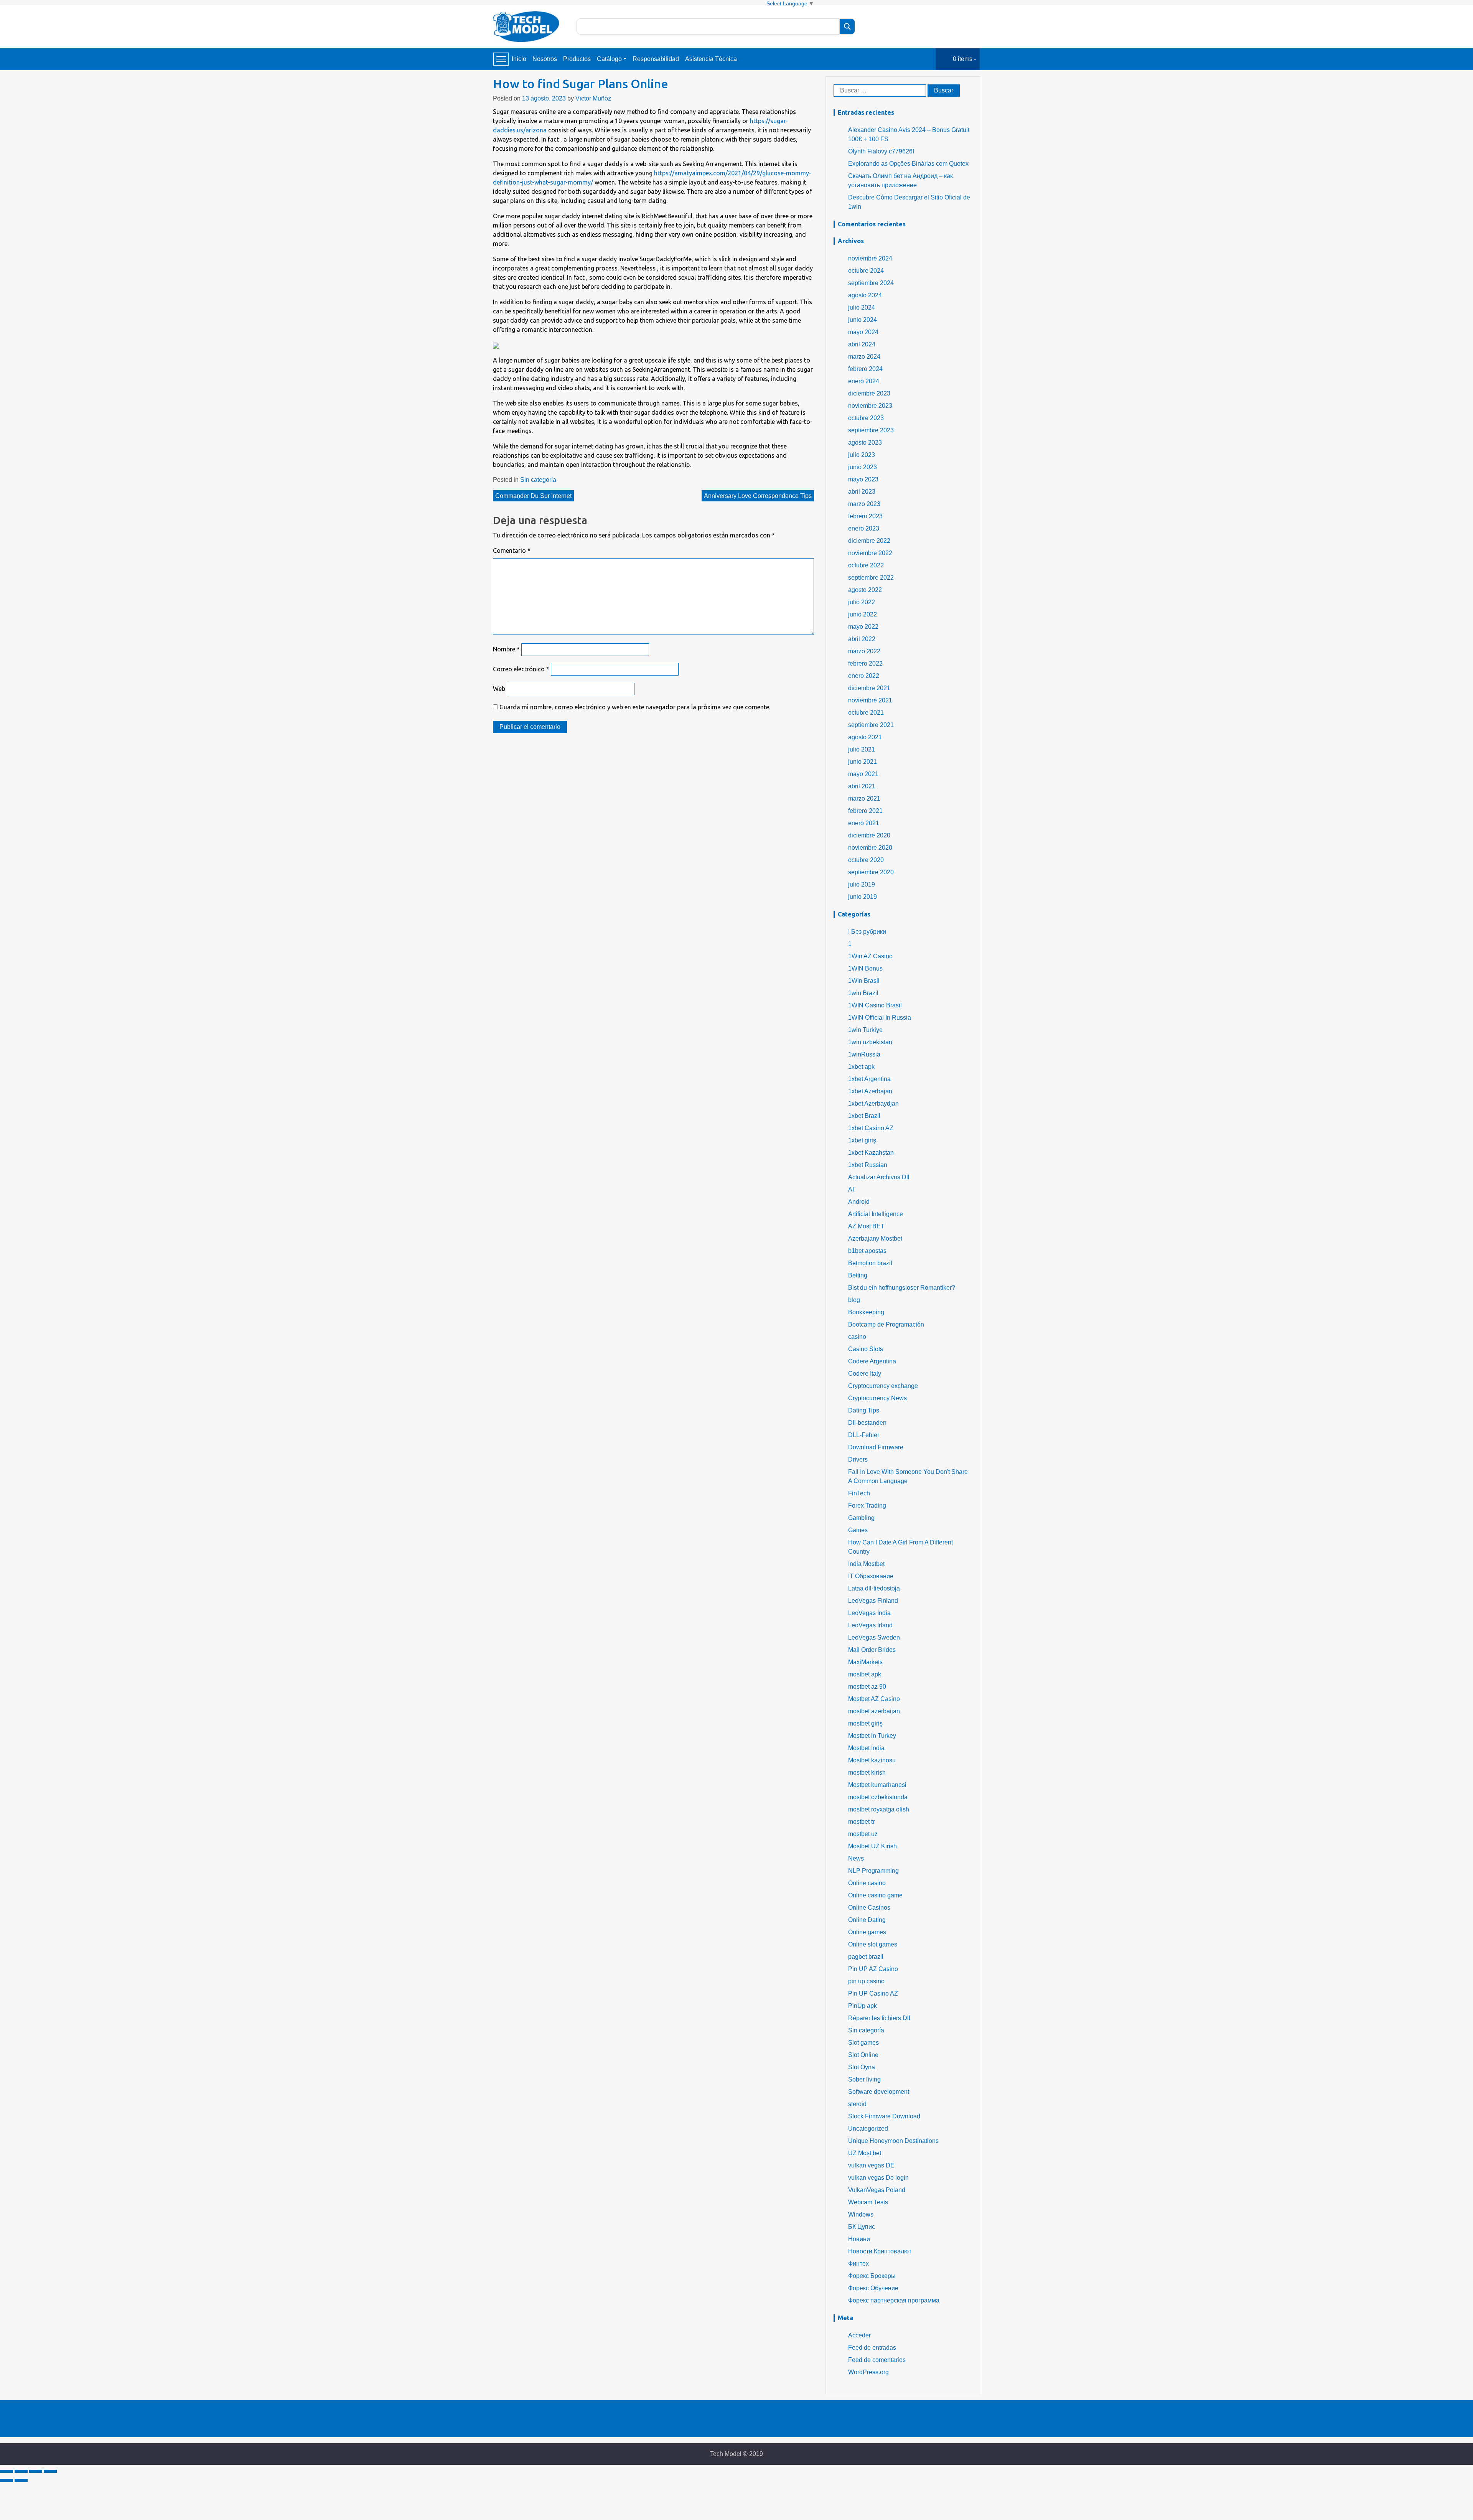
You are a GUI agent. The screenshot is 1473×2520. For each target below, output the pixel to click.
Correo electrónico (521, 669)
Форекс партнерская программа (894, 2300)
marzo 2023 (864, 504)
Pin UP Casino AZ (873, 1993)
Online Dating (867, 1920)
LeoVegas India (869, 1613)
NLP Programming (873, 1871)
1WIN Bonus (865, 968)
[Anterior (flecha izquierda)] (7, 2480)
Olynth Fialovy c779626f (881, 151)
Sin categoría (538, 480)
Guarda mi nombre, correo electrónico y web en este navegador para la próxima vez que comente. (635, 707)
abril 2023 (862, 492)
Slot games (863, 2043)
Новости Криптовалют (880, 2251)
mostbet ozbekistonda (878, 1797)
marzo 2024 (864, 357)
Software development (879, 2092)
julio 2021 (862, 749)
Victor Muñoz (593, 98)
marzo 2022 (864, 651)
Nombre (506, 649)
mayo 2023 (863, 479)
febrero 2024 (865, 369)
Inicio (519, 59)
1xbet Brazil (864, 1116)
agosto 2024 (865, 295)
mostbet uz (863, 1834)
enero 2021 (864, 823)
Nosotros (545, 59)
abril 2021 (862, 786)
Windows (861, 2214)
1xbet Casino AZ (871, 1128)
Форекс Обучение (873, 2288)
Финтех (858, 2264)
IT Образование (871, 1576)
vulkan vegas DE (871, 2165)
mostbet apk (865, 1674)
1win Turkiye (865, 1030)
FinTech (859, 1493)
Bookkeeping (866, 1312)
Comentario (512, 550)
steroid (857, 2104)
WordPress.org (868, 2372)
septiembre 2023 (871, 430)
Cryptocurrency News (877, 1398)
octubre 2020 (866, 860)
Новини (859, 2239)
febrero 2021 (865, 811)
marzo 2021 (864, 799)
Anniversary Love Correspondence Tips (758, 496)
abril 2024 (862, 344)
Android (859, 1202)
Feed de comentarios (877, 2360)
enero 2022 (864, 676)
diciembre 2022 (869, 541)
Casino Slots (866, 1349)
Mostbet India (866, 1748)
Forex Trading (867, 1506)
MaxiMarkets (865, 1662)
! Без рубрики (867, 932)
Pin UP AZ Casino (873, 1969)
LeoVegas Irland (870, 1625)
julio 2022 (862, 602)
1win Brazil (863, 993)
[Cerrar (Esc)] (7, 2471)
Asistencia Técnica (711, 59)
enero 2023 (864, 528)
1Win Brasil (864, 981)
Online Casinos (869, 1908)
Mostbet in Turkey (872, 1736)
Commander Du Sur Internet (533, 496)
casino (857, 1337)
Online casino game (875, 1895)
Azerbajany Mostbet (875, 1239)
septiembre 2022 (871, 578)
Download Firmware (876, 1447)
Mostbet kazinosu (872, 1760)
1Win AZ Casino (870, 956)
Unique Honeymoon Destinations (893, 2141)
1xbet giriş (862, 1140)
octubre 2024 (866, 271)
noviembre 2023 (870, 406)
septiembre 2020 (871, 872)
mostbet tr (861, 1822)
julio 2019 (862, 884)
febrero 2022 (865, 663)
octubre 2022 (866, 565)
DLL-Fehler (864, 1435)
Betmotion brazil (870, 1263)
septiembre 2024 (871, 283)
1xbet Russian (868, 1165)
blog (854, 1300)
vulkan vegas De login (878, 2178)
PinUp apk (863, 2006)
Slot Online (863, 2055)
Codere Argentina (872, 1361)
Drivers (858, 1459)
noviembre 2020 (870, 848)
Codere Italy (865, 1374)
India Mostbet (866, 1564)
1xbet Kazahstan (871, 1153)
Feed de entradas (872, 2348)
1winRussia (864, 1054)
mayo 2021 (863, 774)
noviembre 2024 (870, 258)
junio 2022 (863, 614)
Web (499, 689)
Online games (867, 1932)
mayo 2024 (863, 332)
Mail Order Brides (872, 1650)
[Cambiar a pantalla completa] (36, 2471)
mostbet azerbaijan (874, 1711)
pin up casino (866, 1981)
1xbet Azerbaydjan (873, 1103)
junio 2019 (863, 897)
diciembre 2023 (869, 393)
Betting (858, 1275)
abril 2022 (862, 639)
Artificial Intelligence (876, 1214)
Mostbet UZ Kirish (872, 1846)
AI (851, 1189)
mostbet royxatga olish (879, 1809)
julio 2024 (862, 307)
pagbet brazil (866, 1957)
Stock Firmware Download (884, 2116)
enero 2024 (864, 381)
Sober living (864, 2079)
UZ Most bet (865, 2153)
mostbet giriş (865, 1723)
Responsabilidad (656, 59)
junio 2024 (863, 320)
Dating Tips (864, 1410)
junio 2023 (863, 467)
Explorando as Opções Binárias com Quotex (908, 164)
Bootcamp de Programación (886, 1324)
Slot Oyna (862, 2067)
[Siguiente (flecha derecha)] (21, 2480)
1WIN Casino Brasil (875, 1005)
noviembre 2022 (870, 553)
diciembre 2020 (869, 835)
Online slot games (873, 1944)
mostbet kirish (867, 1773)
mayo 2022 (863, 627)
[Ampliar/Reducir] (50, 2471)
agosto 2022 (865, 590)
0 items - (964, 59)
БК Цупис (862, 2227)
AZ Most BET (866, 1226)
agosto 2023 (865, 443)
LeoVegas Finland (873, 1601)
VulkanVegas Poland (877, 2190)
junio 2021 (863, 762)
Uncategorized (868, 2129)
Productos (577, 59)
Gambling (861, 1518)
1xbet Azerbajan (870, 1091)
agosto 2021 (865, 737)
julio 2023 (862, 455)
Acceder (859, 2335)
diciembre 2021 (869, 688)
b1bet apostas (867, 1251)
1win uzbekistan (870, 1042)
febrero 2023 (865, 516)
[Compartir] (21, 2471)
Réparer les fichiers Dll (879, 2018)
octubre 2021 (866, 713)
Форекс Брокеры (872, 2276)
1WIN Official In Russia (880, 1018)
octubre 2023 (866, 418)
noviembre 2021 (870, 700)
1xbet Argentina (869, 1079)
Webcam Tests (868, 2202)
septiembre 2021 (871, 725)
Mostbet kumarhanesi (877, 1785)
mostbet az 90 (867, 1687)
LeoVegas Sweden (874, 1637)
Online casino (867, 1883)
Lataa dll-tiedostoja (874, 1588)
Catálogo (609, 59)
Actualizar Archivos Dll (879, 1177)
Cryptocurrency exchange (883, 1386)
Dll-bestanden (867, 1423)
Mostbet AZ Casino (874, 1699)
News (856, 1858)
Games (858, 1530)
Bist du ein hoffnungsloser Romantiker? (902, 1288)
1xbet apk (861, 1067)
